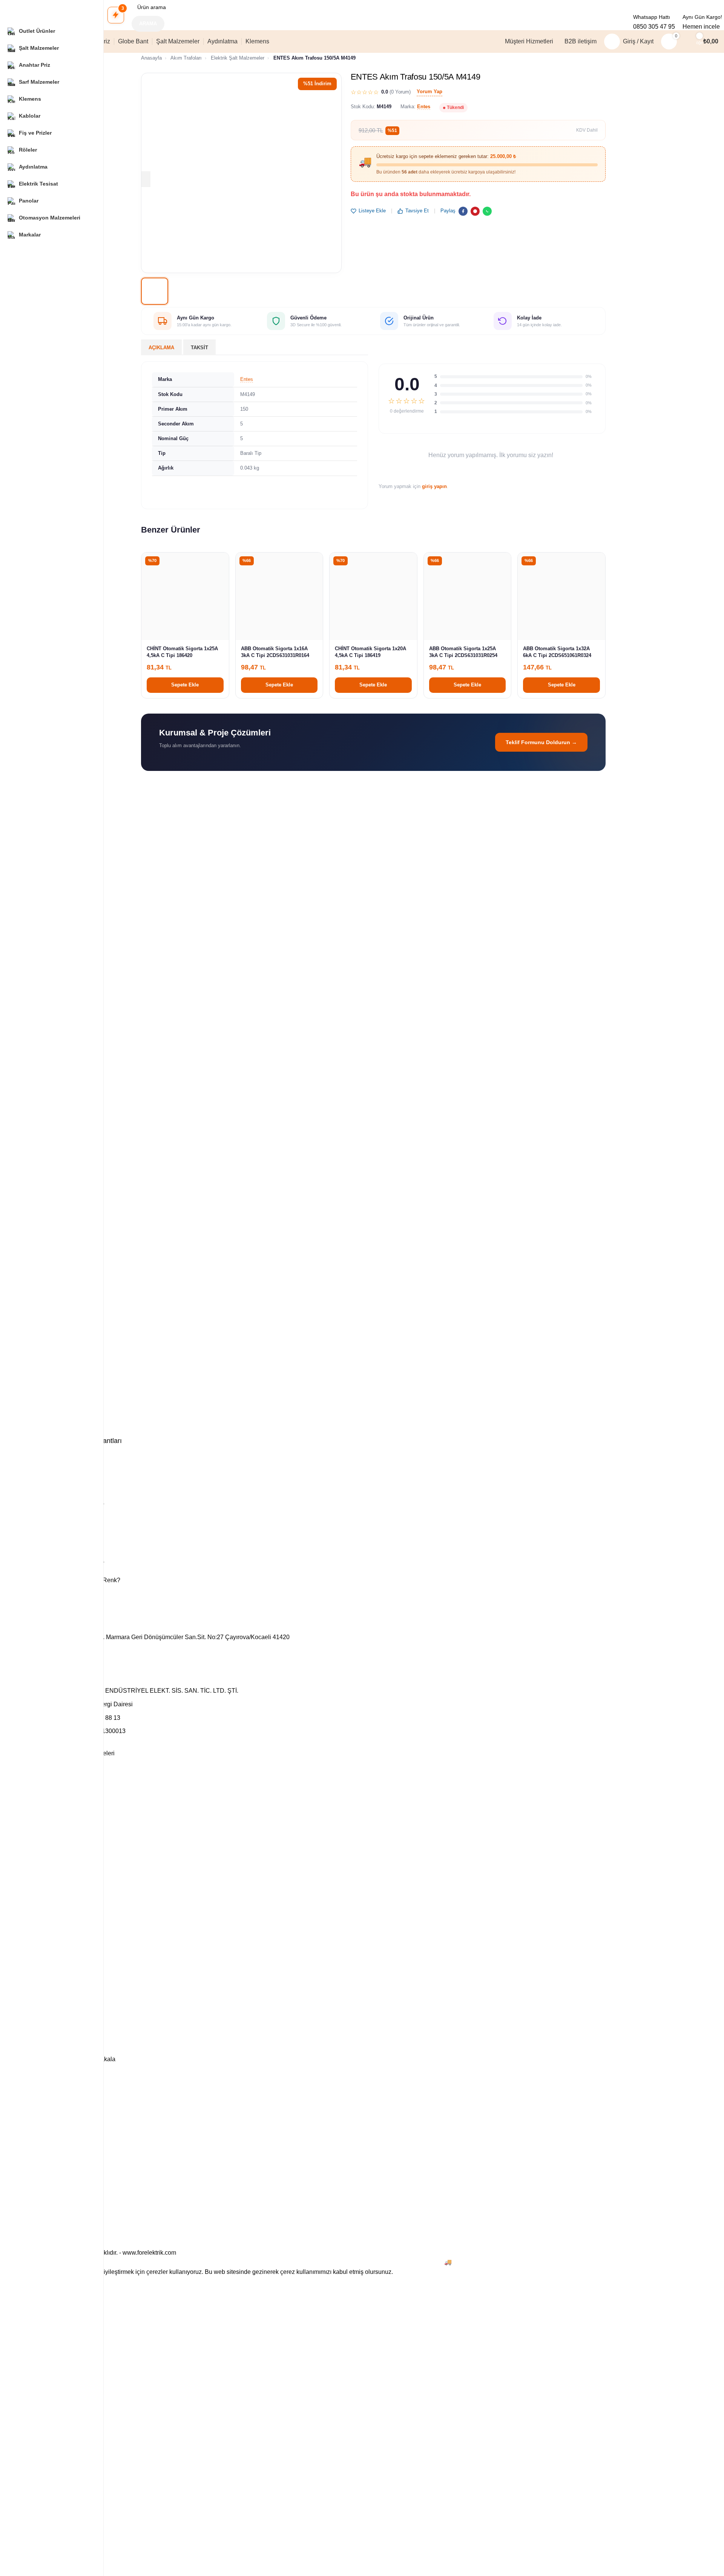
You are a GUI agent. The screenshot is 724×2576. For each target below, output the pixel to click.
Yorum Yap (429, 91)
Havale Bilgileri (46, 1997)
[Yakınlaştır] (143, 179)
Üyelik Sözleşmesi (50, 2023)
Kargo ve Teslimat (50, 1904)
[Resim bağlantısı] (373, 1626)
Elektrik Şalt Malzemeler (238, 58)
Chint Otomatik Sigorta (55, 1836)
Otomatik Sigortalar (51, 1810)
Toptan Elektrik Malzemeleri (61, 1772)
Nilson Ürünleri (46, 1798)
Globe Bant (42, 1785)
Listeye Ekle (372, 211)
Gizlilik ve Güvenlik (51, 1971)
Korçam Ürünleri (48, 1824)
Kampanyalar (44, 1891)
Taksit (199, 348)
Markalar (39, 1878)
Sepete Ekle (185, 685)
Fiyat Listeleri (44, 1865)
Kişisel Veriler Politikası (55, 2036)
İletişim (37, 1946)
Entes (424, 107)
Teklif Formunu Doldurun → (541, 742)
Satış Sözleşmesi (49, 2010)
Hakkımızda (42, 1984)
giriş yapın (434, 486)
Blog (34, 1933)
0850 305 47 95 (654, 27)
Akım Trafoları (186, 58)
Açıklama (161, 348)
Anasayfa (151, 58)
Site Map (39, 2049)
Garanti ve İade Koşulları (58, 1959)
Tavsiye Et (417, 211)
